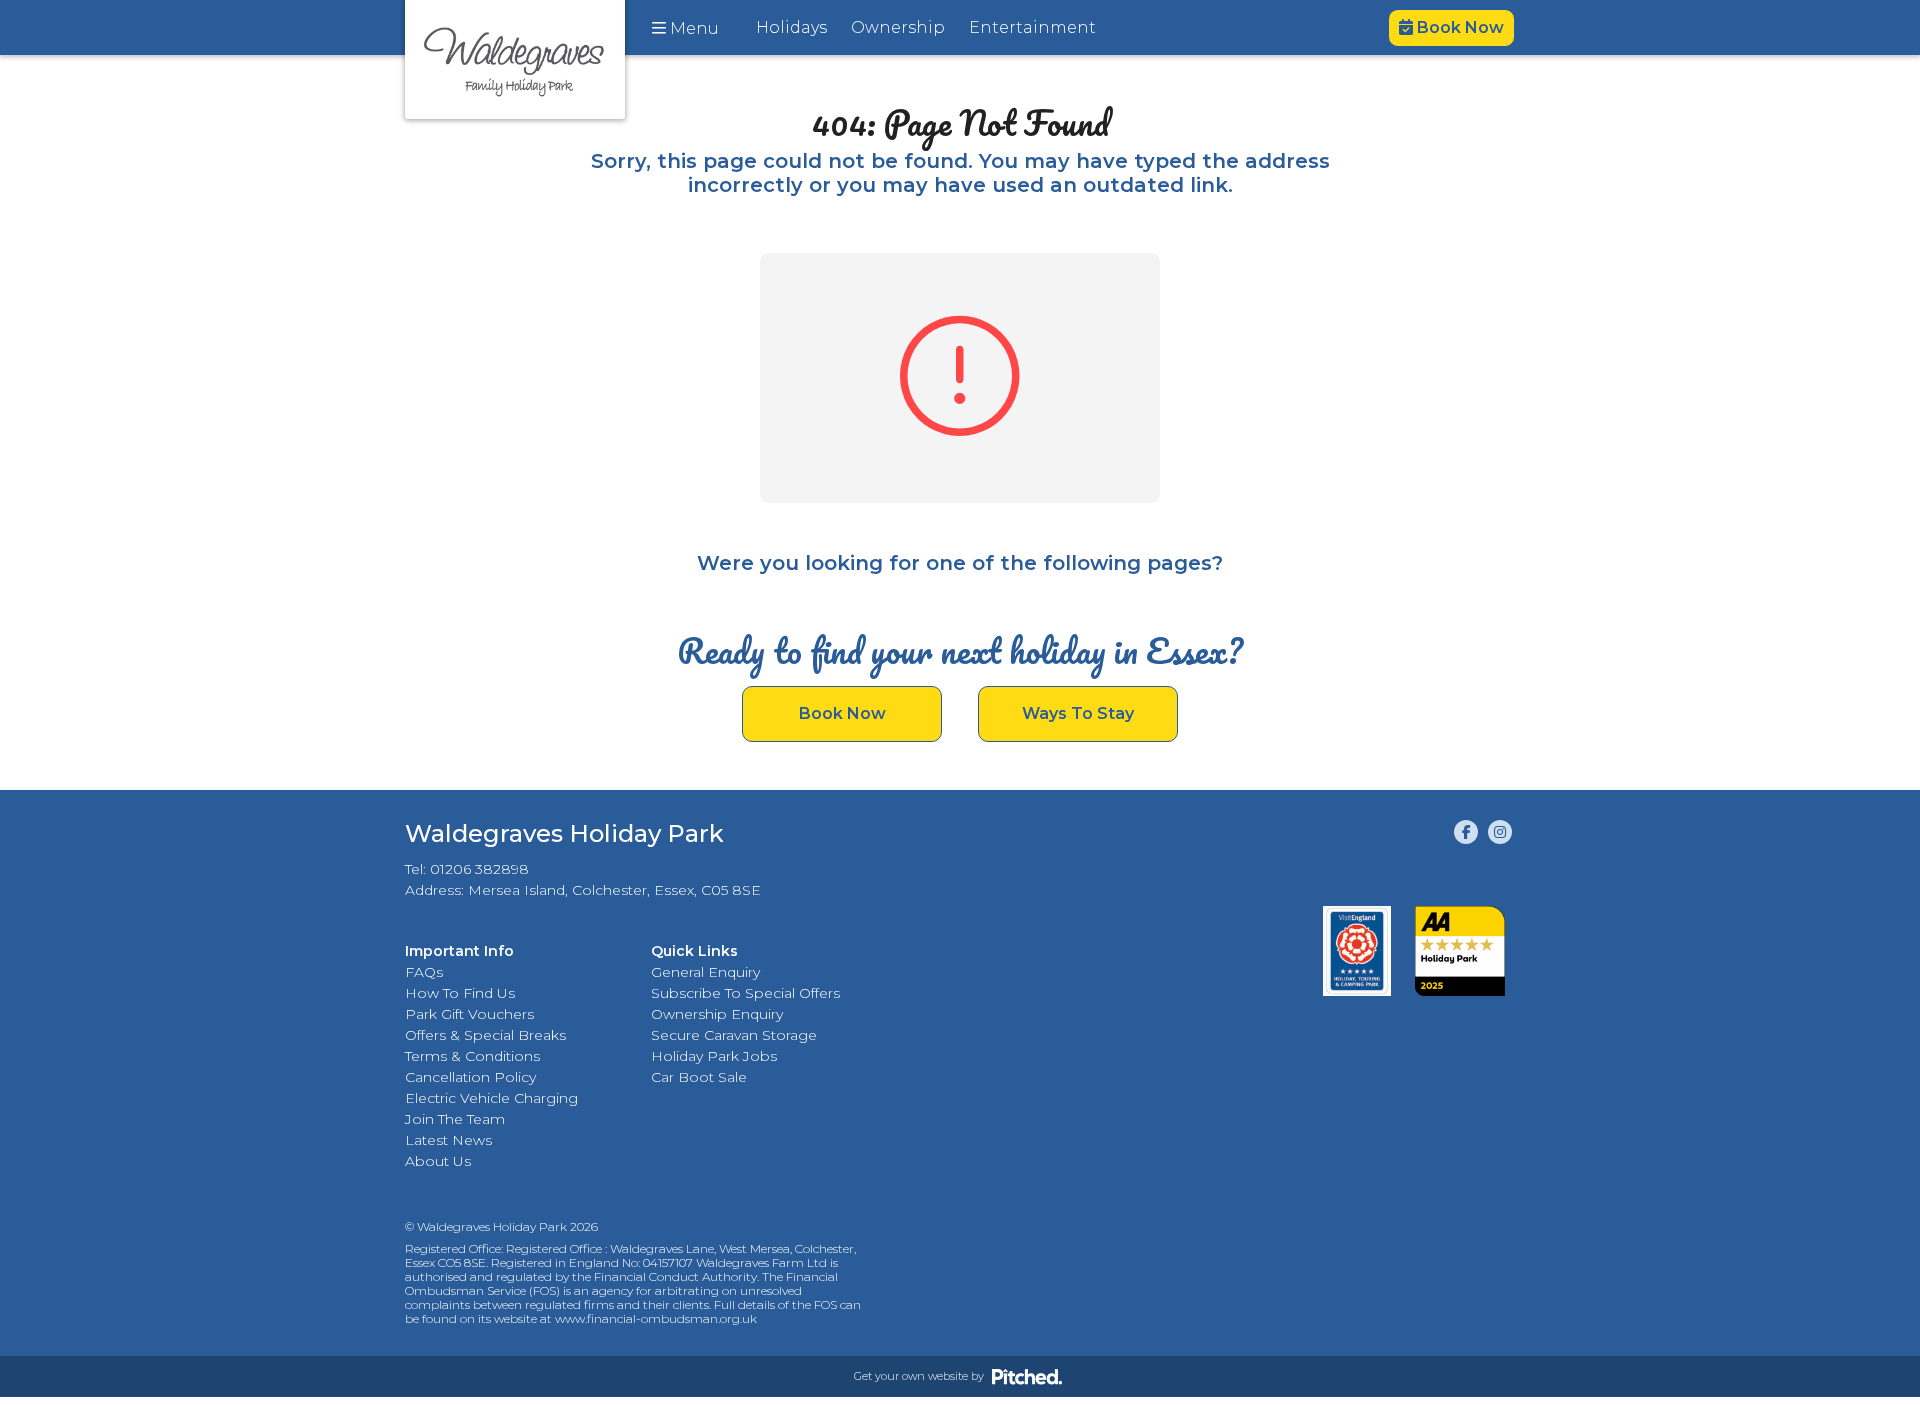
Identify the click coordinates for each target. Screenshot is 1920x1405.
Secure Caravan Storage (734, 1035)
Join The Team (455, 1119)
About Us (438, 1161)
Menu (692, 28)
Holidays (791, 27)
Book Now (1458, 27)
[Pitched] (1027, 1376)
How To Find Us (460, 993)
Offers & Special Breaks (485, 1035)
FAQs (424, 972)
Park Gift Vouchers (469, 1014)
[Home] (515, 59)
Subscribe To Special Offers (745, 993)
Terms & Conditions (472, 1056)
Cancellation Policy (470, 1077)
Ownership (898, 27)
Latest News (448, 1140)
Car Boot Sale (699, 1077)
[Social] (1466, 832)
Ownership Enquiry (717, 1014)
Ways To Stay (1078, 713)
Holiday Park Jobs (714, 1056)
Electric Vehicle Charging (491, 1098)
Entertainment (1032, 27)
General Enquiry (705, 972)
